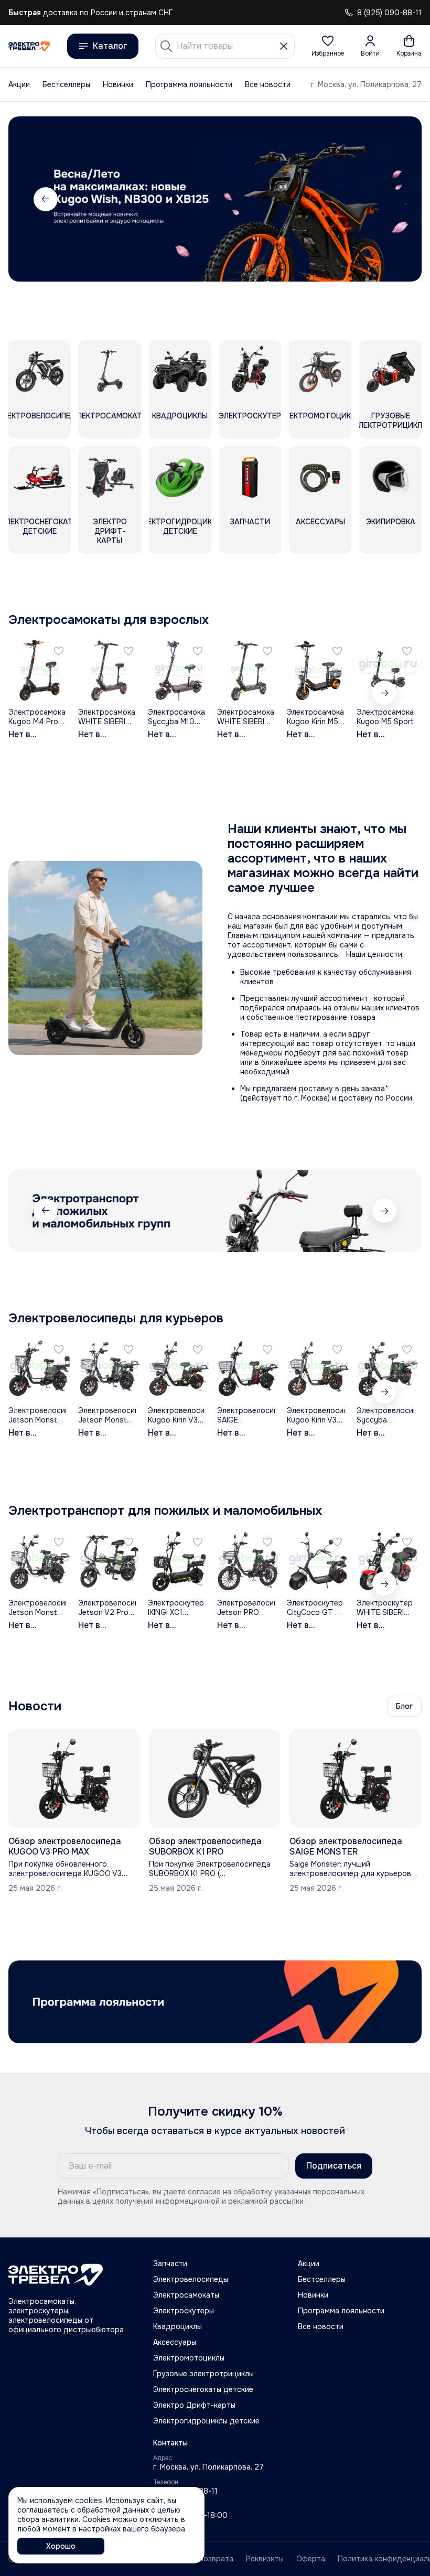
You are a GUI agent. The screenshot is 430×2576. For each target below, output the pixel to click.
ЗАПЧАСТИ (250, 522)
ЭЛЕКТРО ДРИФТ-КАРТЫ (110, 531)
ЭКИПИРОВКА (391, 522)
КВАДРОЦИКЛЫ (180, 416)
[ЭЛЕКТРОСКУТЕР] (250, 371)
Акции (19, 84)
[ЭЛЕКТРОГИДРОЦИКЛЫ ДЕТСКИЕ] (180, 477)
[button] (328, 46)
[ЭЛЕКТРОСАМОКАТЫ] (110, 371)
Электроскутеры (184, 2311)
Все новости (268, 84)
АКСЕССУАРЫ (320, 522)
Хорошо (61, 2546)
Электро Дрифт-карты (194, 2405)
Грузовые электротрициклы (203, 2374)
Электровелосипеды (191, 2279)
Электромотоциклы (189, 2358)
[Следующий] (384, 199)
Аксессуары (175, 2342)
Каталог (110, 46)
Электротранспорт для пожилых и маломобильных (165, 1511)
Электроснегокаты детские (203, 2389)
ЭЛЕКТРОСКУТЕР (250, 416)
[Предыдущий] (46, 1211)
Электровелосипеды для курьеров (116, 1318)
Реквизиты (265, 2559)
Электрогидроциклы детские (206, 2421)
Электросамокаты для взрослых (109, 620)
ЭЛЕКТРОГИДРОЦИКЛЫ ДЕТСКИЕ (180, 526)
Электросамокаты (186, 2295)
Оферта (311, 2559)
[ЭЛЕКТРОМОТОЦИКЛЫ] (320, 371)
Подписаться (334, 2166)
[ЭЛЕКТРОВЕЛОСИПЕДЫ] (40, 371)
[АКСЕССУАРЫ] (320, 477)
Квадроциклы (178, 2326)
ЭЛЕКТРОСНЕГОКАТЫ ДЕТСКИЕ (40, 526)
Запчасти (170, 2264)
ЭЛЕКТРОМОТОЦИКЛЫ (320, 416)
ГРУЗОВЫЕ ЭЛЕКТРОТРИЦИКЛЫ (391, 421)
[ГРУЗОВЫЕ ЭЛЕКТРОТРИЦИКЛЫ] (390, 371)
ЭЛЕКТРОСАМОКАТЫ (110, 416)
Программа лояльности (189, 84)
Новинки (118, 84)
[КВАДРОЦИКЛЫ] (180, 371)
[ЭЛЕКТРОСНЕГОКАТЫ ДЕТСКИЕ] (40, 477)
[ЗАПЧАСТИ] (250, 477)
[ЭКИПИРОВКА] (390, 477)
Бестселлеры (66, 84)
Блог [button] (404, 1706)
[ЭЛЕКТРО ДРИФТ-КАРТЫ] (110, 477)
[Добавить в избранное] (59, 651)
